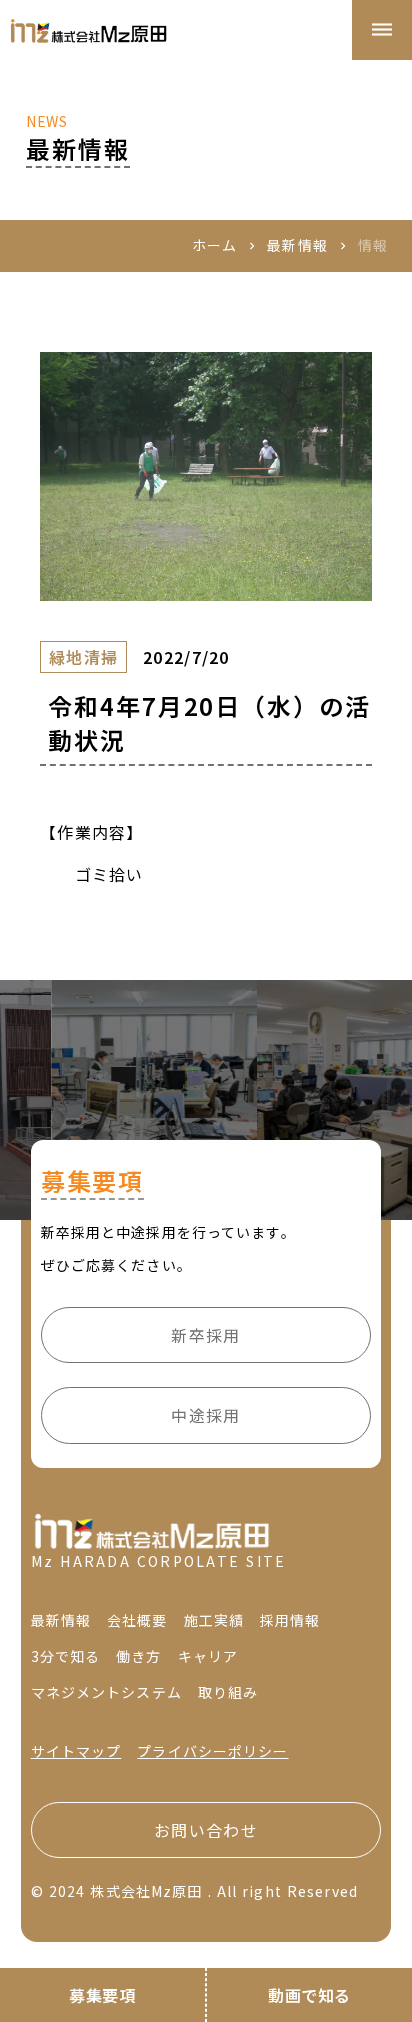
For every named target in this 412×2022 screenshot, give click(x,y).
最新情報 (297, 245)
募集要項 (102, 1995)
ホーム (214, 245)
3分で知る (66, 1656)
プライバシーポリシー (212, 1751)
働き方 (138, 1656)
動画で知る (309, 1995)
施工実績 (214, 1620)
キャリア (208, 1656)
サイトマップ (76, 1751)
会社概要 (137, 1620)
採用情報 (290, 1620)
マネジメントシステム (106, 1692)
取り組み (228, 1692)
